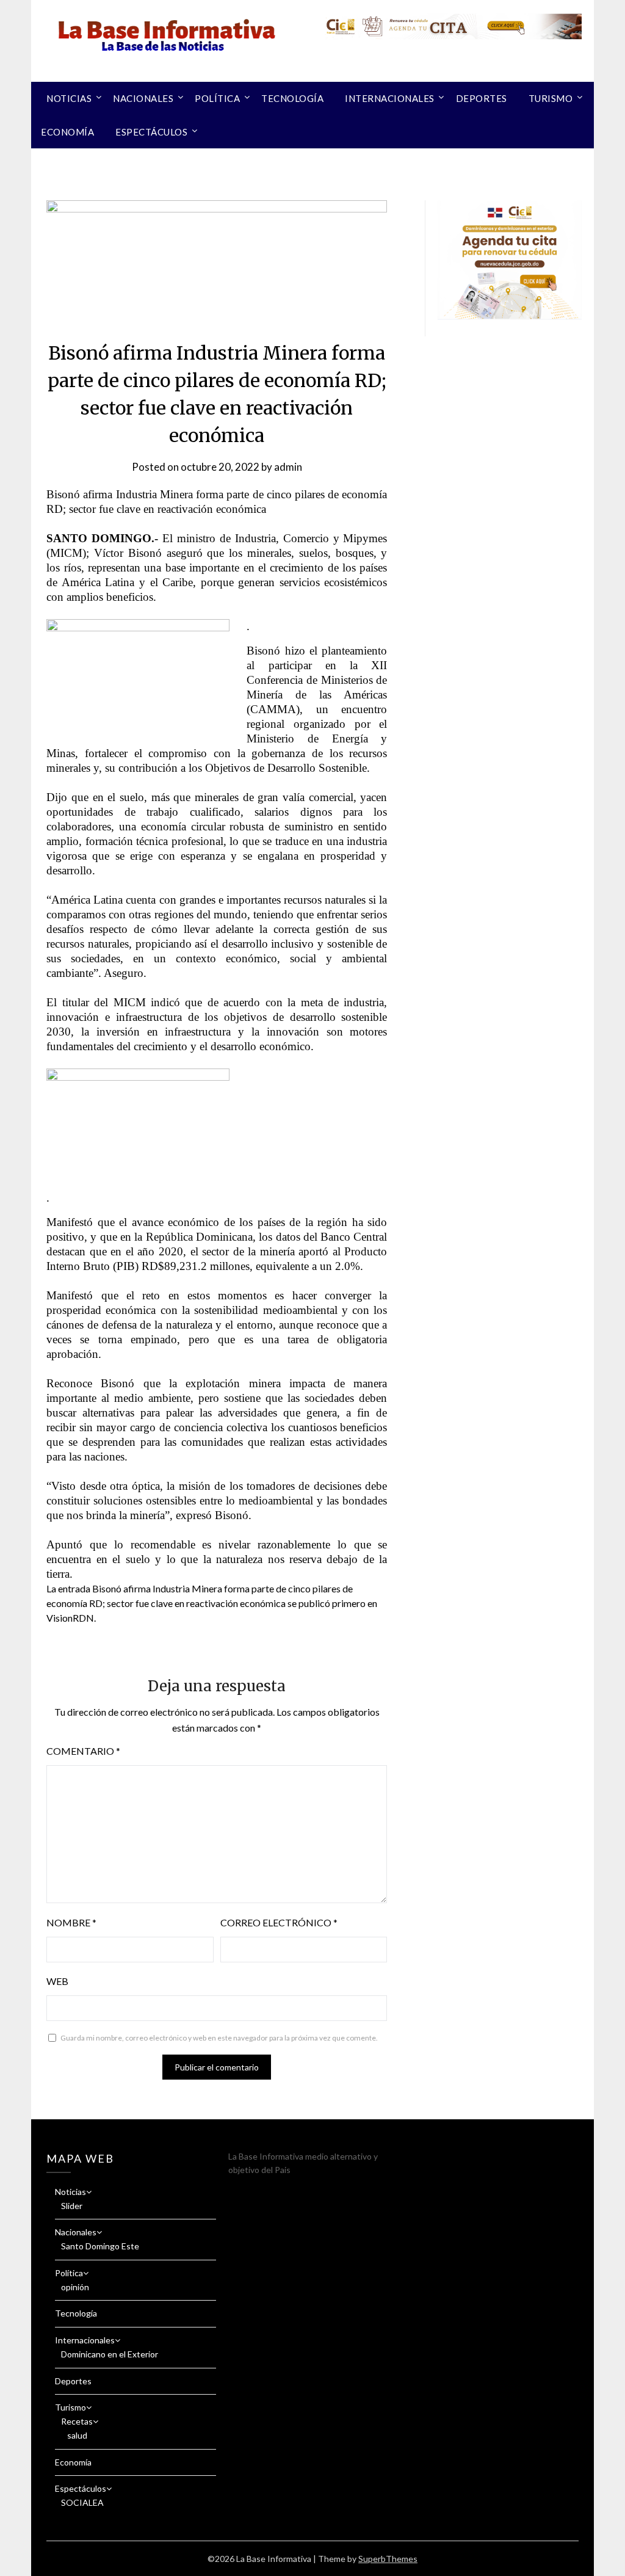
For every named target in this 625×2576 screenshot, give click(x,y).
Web (57, 1981)
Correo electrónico (279, 1922)
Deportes (482, 98)
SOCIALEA (82, 2502)
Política (217, 98)
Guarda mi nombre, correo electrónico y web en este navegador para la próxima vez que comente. (219, 2038)
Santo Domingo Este (100, 2246)
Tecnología (292, 98)
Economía (67, 132)
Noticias (69, 98)
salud (77, 2435)
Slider (72, 2206)
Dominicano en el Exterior (110, 2354)
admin (288, 467)
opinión (75, 2287)
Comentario (83, 1751)
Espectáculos (151, 132)
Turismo (551, 98)
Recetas (77, 2421)
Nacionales (143, 98)
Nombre (71, 1922)
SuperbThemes (388, 2559)
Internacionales (390, 98)
